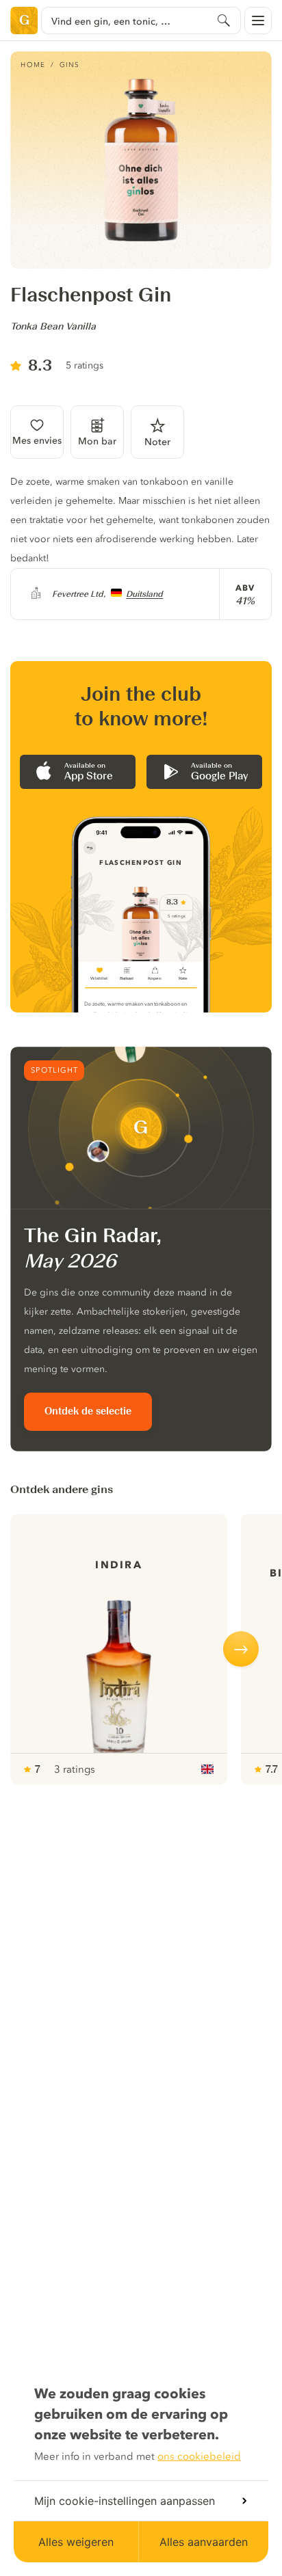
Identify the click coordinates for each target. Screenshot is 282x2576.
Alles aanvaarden (204, 2542)
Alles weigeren (76, 2542)
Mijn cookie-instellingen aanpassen (125, 2501)
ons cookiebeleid (199, 2456)
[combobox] (141, 21)
